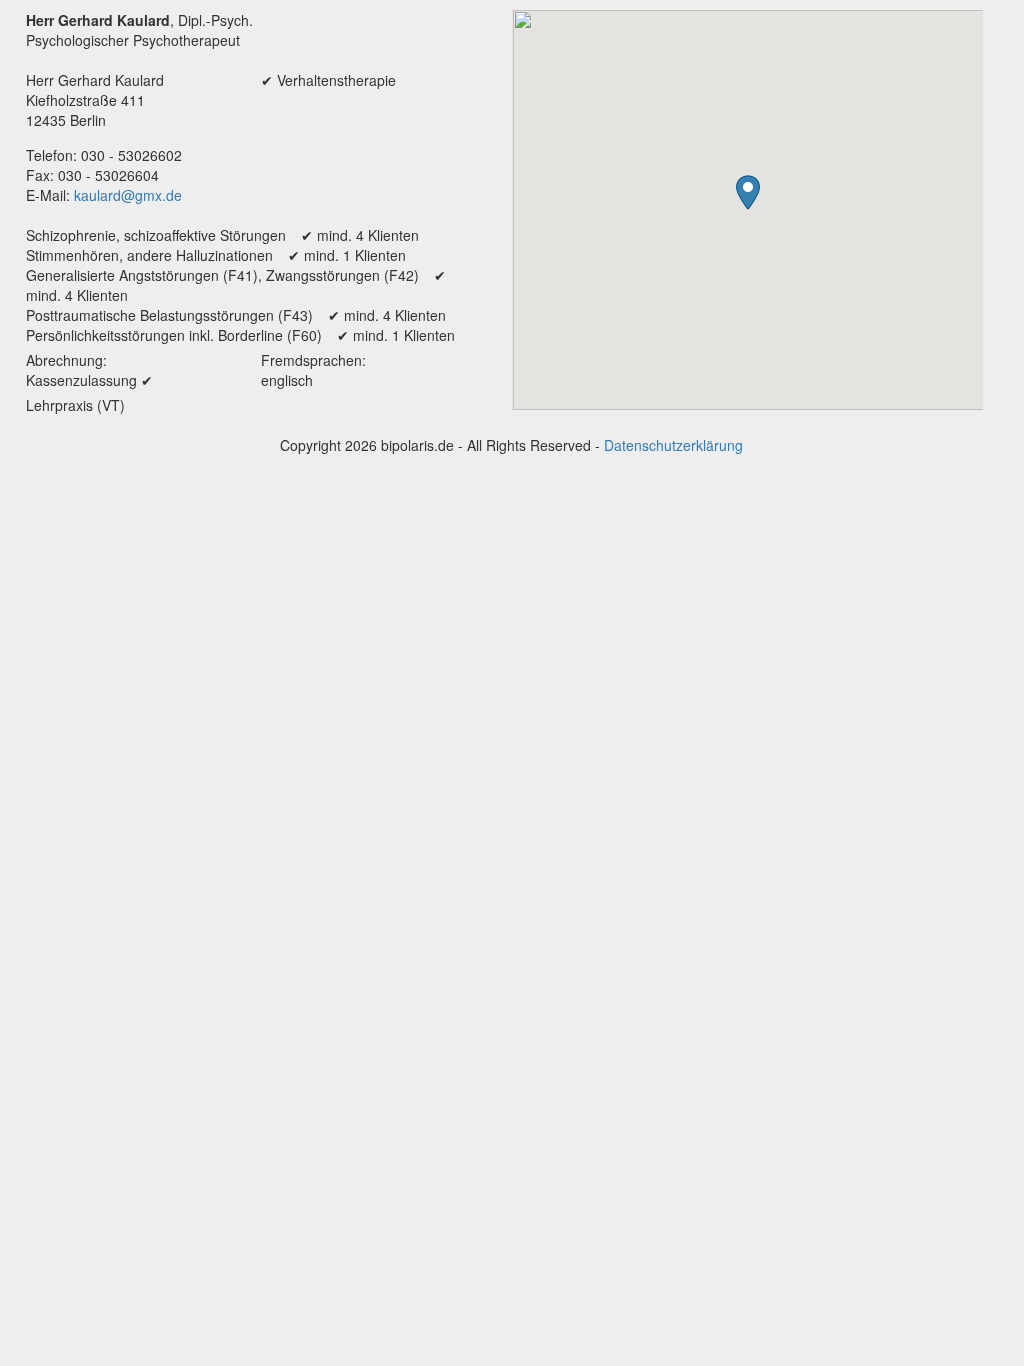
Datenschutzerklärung (673, 445)
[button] (748, 192)
